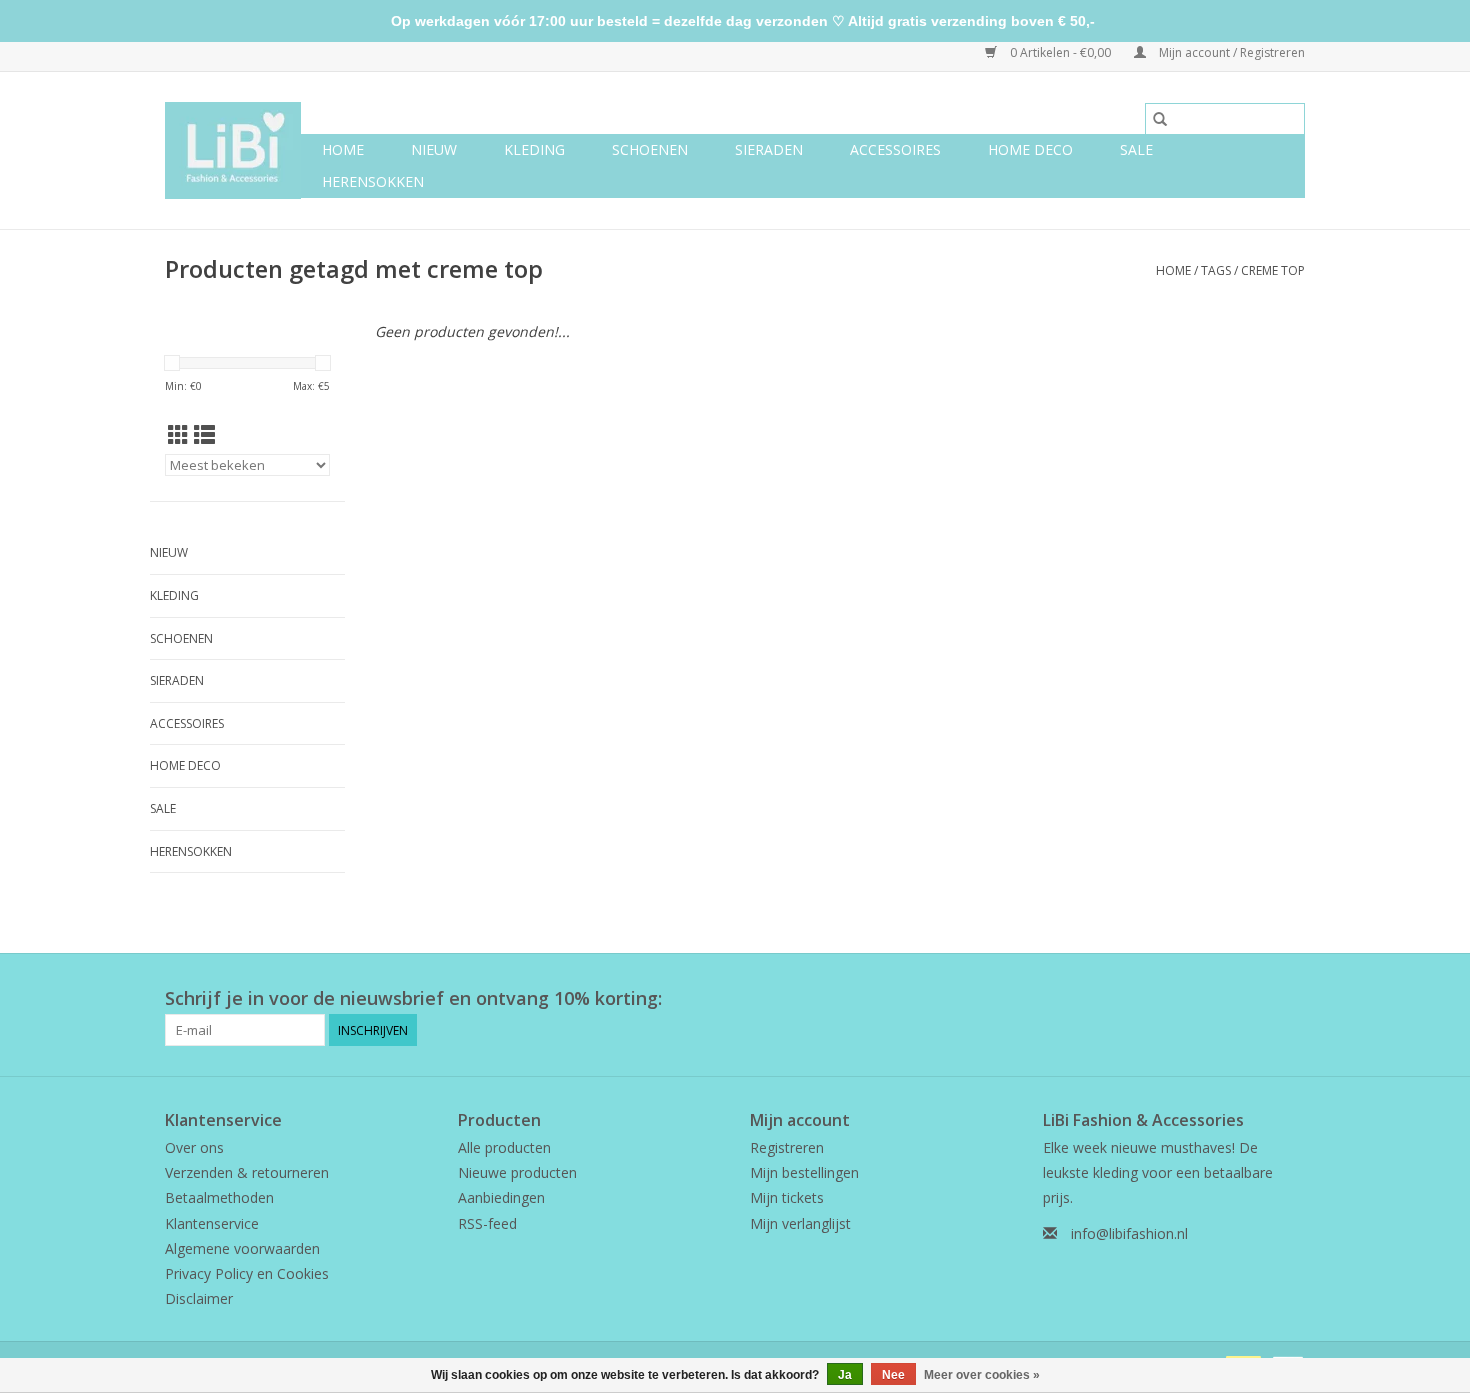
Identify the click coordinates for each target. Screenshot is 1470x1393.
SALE (1136, 149)
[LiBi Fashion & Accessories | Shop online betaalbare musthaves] (233, 150)
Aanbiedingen (501, 1197)
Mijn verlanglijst (800, 1223)
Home (343, 149)
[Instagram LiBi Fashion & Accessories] (1289, 999)
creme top (1273, 270)
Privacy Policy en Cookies (247, 1273)
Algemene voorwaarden (242, 1248)
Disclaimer (199, 1298)
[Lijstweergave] (204, 435)
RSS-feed (487, 1223)
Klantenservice (212, 1223)
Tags (1216, 270)
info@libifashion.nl (1129, 1233)
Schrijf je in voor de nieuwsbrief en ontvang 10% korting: (413, 998)
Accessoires (895, 149)
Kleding (534, 149)
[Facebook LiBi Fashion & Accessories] (1253, 999)
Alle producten (504, 1147)
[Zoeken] (1160, 119)
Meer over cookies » (982, 1375)
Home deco (1030, 149)
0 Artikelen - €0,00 (1060, 52)
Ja (845, 1375)
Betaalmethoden (219, 1197)
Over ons (194, 1147)
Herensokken (373, 181)
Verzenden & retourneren (247, 1172)
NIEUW (434, 149)
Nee (893, 1375)
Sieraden (769, 149)
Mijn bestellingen (804, 1172)
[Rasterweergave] (178, 435)
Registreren (787, 1147)
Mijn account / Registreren (1230, 52)
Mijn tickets (787, 1197)
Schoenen (650, 149)
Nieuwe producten (517, 1172)
